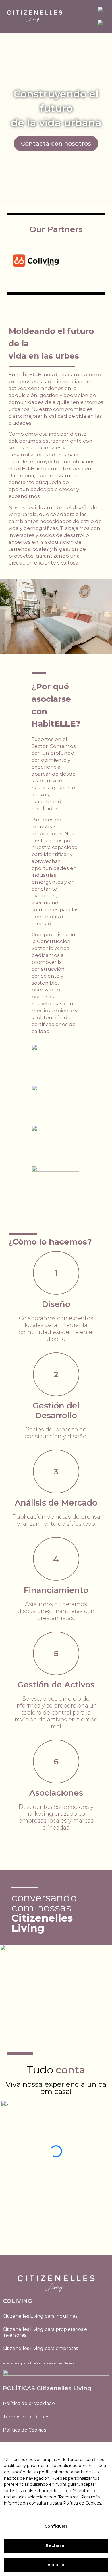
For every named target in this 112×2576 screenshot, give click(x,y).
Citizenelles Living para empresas (40, 2348)
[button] (56, 2215)
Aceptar (56, 2565)
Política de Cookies (24, 2430)
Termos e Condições (26, 2417)
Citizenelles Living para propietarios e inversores (45, 2332)
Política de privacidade (29, 2403)
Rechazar (56, 2545)
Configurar (56, 2526)
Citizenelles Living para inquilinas (40, 2316)
